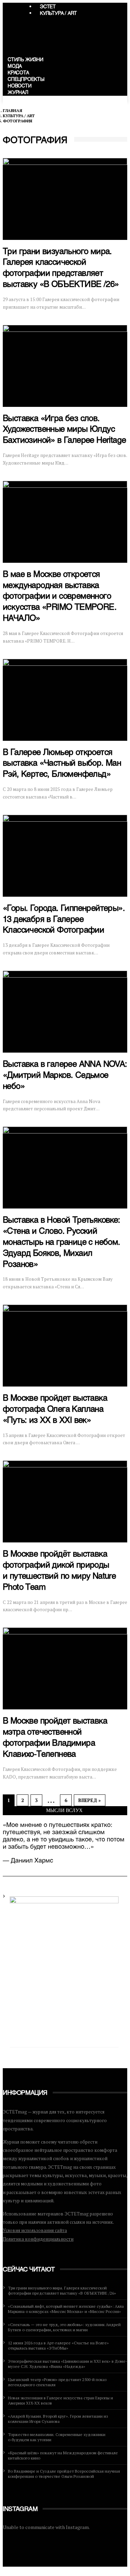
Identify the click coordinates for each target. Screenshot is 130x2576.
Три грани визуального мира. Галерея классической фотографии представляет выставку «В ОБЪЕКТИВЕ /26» (62, 2290)
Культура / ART (58, 14)
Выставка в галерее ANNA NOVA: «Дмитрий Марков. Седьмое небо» (65, 1076)
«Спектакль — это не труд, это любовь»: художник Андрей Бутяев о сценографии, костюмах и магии (64, 2327)
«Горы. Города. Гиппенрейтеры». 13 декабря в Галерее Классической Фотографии (64, 920)
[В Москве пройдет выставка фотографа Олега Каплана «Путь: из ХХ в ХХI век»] (65, 1346)
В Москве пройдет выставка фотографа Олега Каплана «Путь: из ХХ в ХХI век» (55, 1410)
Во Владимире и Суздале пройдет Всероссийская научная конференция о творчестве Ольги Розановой (64, 2474)
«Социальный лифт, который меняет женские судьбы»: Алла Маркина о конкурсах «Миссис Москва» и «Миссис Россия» (66, 2309)
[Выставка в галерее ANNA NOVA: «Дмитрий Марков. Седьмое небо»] (65, 1012)
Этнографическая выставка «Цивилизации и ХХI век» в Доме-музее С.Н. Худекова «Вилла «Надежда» (68, 2364)
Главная (12, 110)
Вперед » (90, 1800)
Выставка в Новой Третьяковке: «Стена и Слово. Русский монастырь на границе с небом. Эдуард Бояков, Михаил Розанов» (62, 1243)
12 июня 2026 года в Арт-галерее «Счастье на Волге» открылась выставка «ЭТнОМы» (58, 2345)
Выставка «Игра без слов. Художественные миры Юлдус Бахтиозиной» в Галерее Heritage (64, 430)
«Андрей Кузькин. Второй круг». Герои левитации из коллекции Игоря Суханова (58, 2419)
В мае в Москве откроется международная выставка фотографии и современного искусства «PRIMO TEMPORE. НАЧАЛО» (60, 597)
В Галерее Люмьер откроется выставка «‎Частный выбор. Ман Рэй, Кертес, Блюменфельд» (62, 764)
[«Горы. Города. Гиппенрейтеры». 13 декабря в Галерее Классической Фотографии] (65, 856)
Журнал (18, 93)
